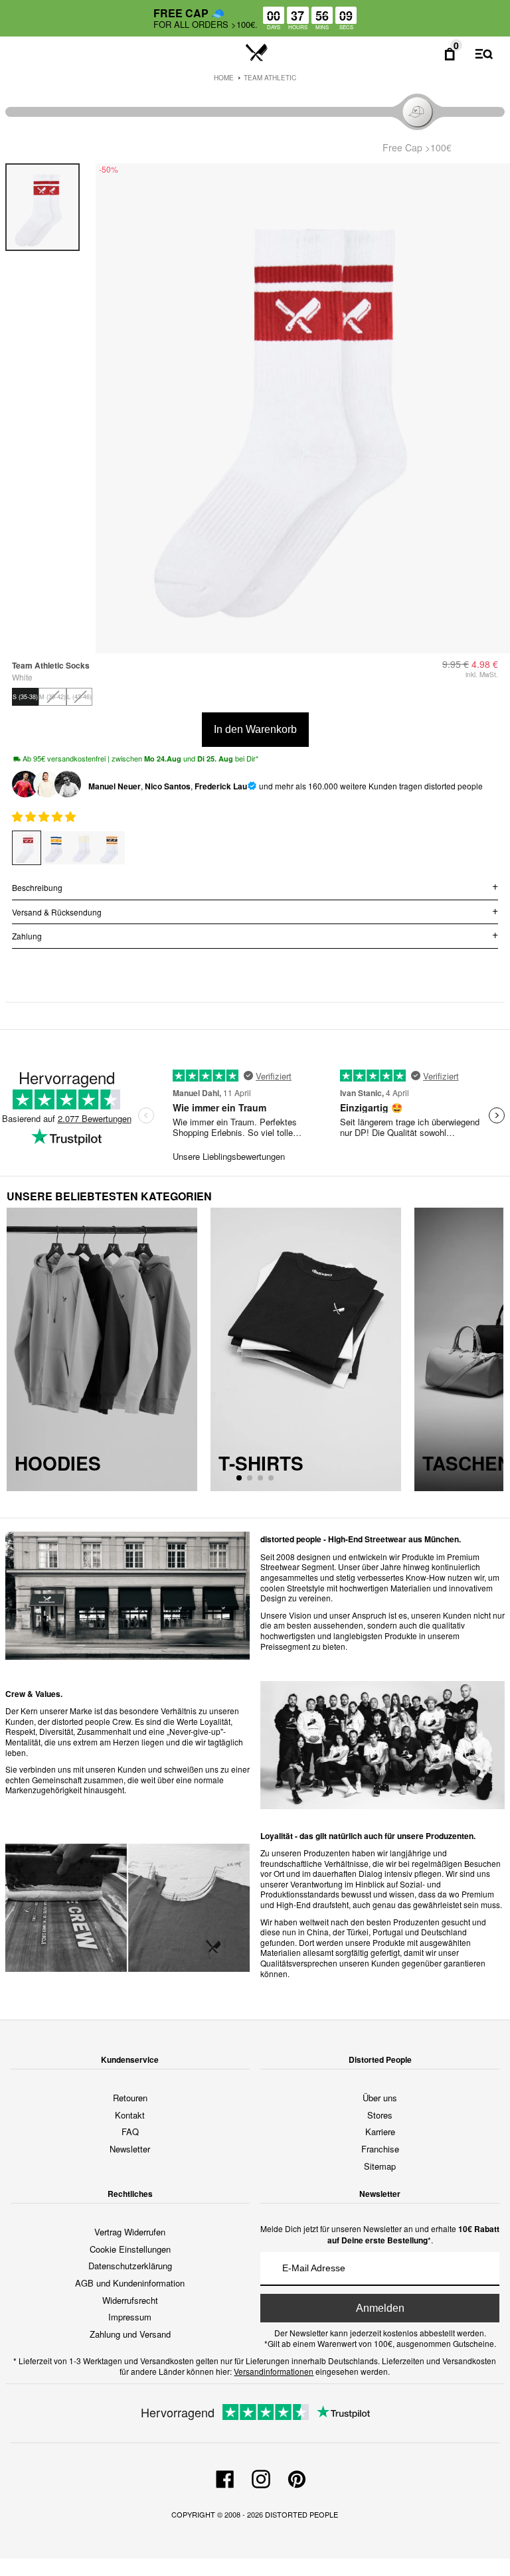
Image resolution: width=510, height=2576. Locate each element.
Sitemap (380, 2166)
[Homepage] (257, 53)
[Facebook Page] (225, 2478)
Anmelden (380, 2308)
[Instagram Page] (261, 2478)
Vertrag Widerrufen (130, 2232)
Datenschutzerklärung (130, 2266)
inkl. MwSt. (482, 675)
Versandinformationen (274, 2371)
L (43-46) (79, 697)
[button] (45, 816)
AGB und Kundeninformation (130, 2283)
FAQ (130, 2132)
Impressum (130, 2317)
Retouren (130, 2098)
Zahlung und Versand (130, 2334)
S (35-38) (25, 697)
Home (224, 78)
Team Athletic (270, 78)
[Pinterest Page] (297, 2478)
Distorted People (301, 2514)
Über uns (380, 2098)
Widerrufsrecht (130, 2300)
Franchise (380, 2149)
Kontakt (130, 2115)
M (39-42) (52, 697)
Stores (380, 2115)
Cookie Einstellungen (130, 2249)
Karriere (380, 2132)
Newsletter (130, 2149)
